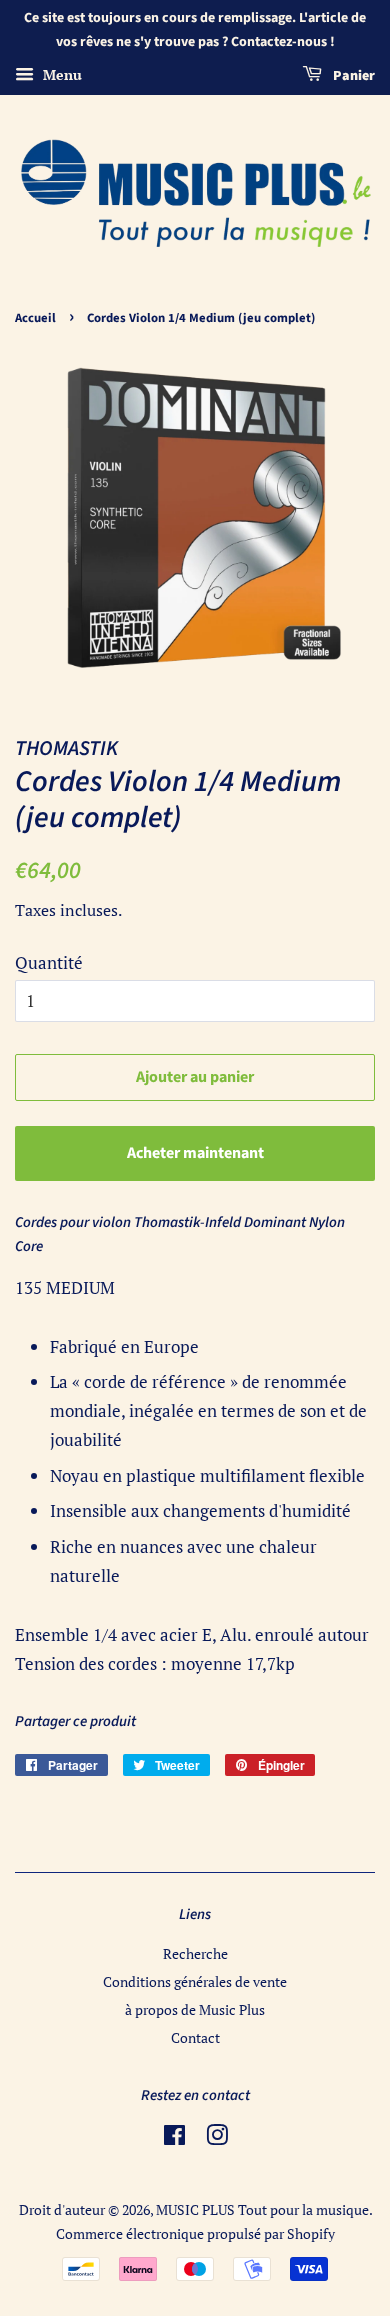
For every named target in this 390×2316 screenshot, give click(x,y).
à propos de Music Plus (195, 2009)
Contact (195, 2037)
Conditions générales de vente (195, 1981)
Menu (60, 74)
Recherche (195, 1953)
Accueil (35, 318)
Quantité (49, 962)
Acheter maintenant (195, 1153)
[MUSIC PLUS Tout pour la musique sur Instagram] (217, 2138)
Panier (352, 76)
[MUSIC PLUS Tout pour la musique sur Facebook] (174, 2138)
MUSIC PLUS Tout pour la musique (262, 2209)
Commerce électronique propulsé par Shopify (195, 2233)
